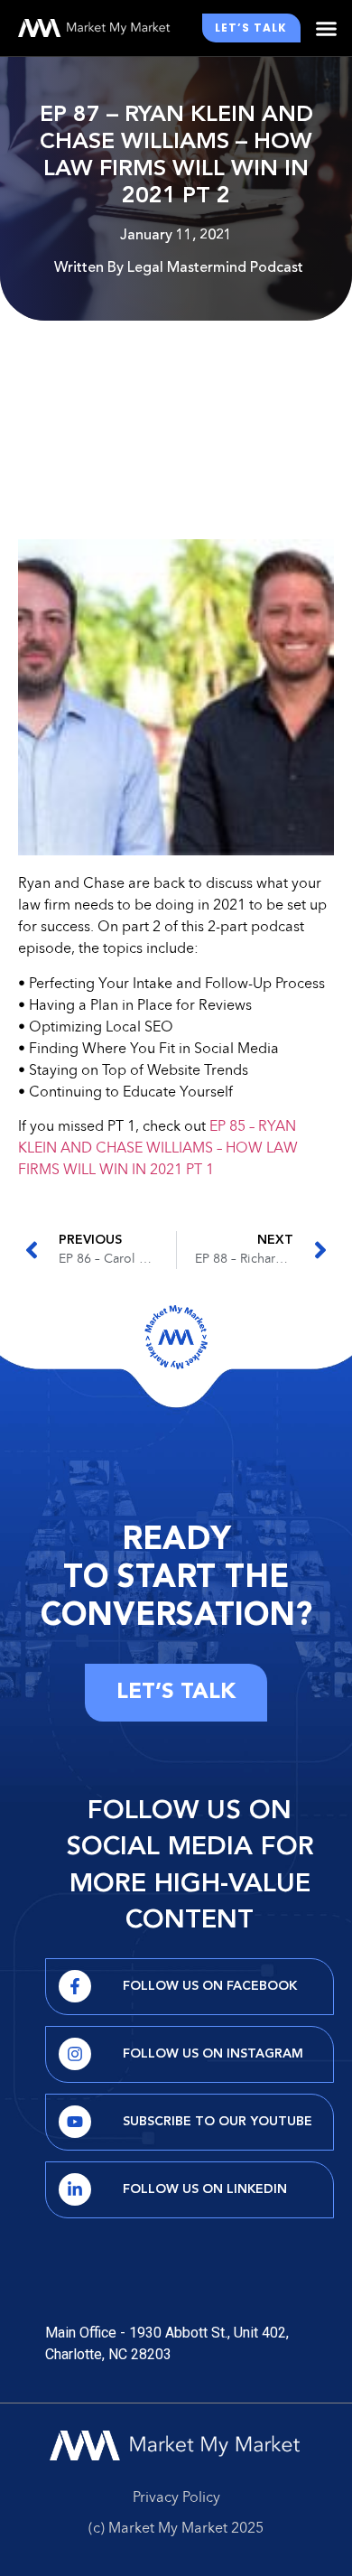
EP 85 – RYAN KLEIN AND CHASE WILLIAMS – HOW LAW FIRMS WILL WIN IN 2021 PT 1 (158, 1149)
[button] (327, 28)
